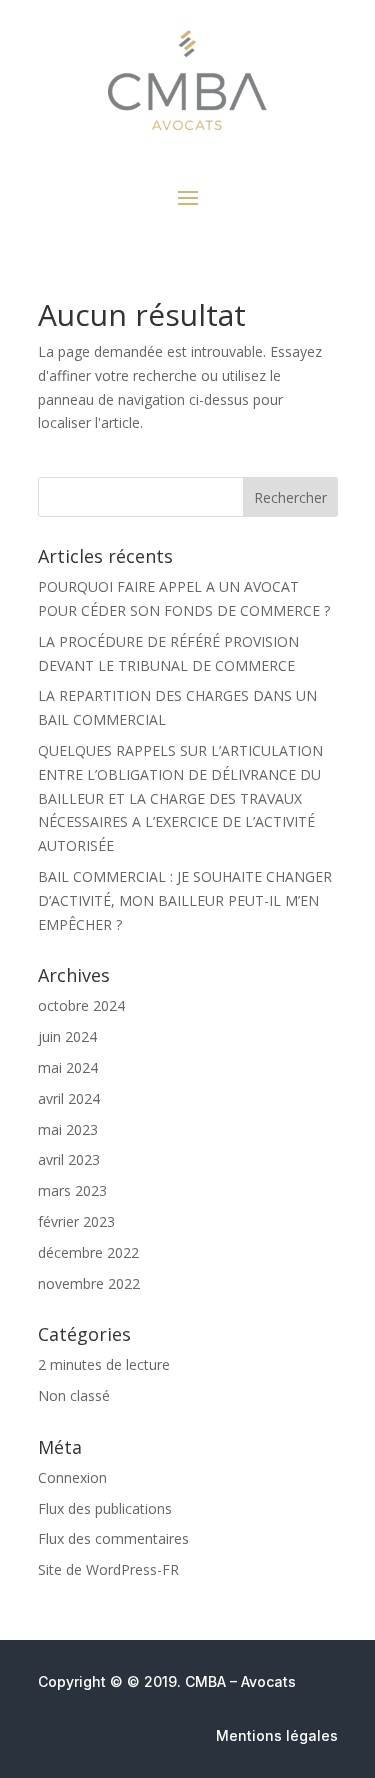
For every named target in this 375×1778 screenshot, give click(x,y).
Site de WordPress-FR (108, 1569)
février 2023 (76, 1221)
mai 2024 (68, 1067)
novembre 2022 (89, 1283)
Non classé (74, 1395)
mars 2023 (72, 1190)
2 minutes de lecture (104, 1364)
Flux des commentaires (113, 1538)
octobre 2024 (81, 1005)
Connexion (72, 1477)
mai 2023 (68, 1129)
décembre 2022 (88, 1252)
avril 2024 (69, 1098)
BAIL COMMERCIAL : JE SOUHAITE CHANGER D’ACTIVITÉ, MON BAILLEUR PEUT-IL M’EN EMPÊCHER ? (185, 900)
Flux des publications (105, 1508)
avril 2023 (69, 1159)
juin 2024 (67, 1036)
